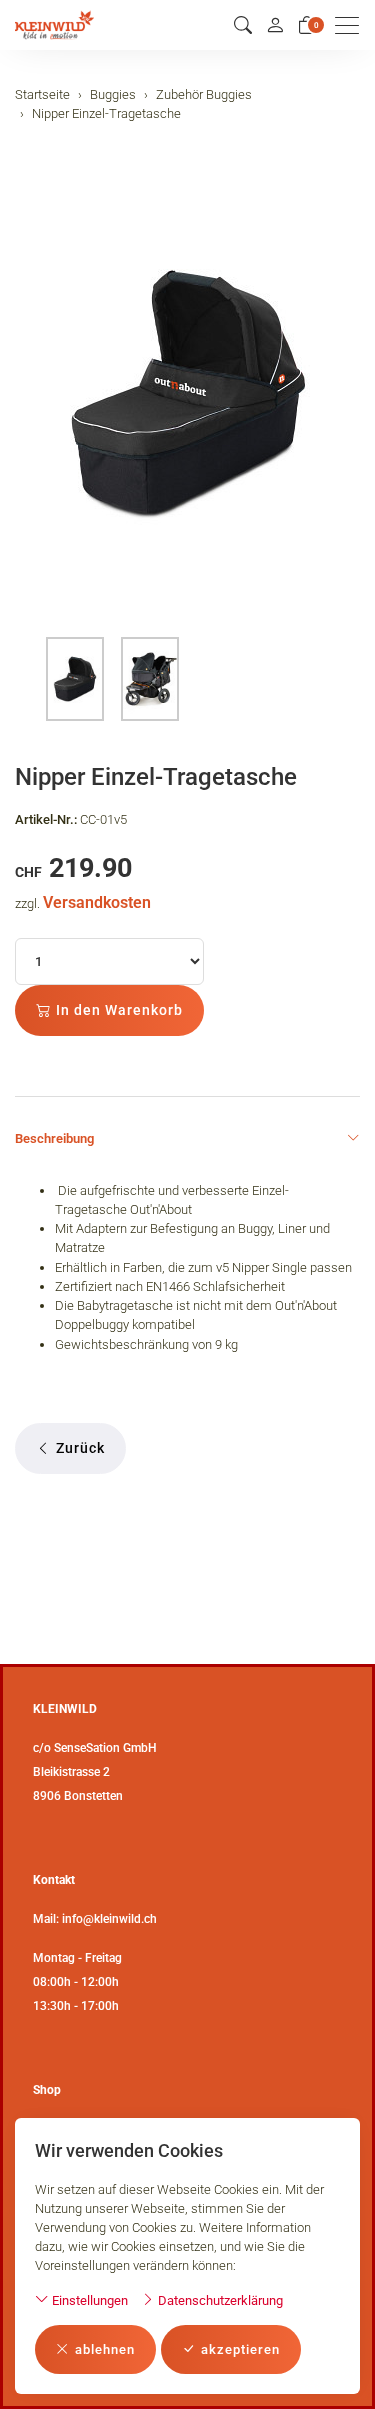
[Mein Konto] (275, 25)
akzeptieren (240, 2349)
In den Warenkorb (119, 1010)
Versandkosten (97, 902)
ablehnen (105, 2349)
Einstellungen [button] (88, 2300)
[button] (243, 25)
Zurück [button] (80, 1448)
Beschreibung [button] (54, 1138)
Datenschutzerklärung (219, 2300)
